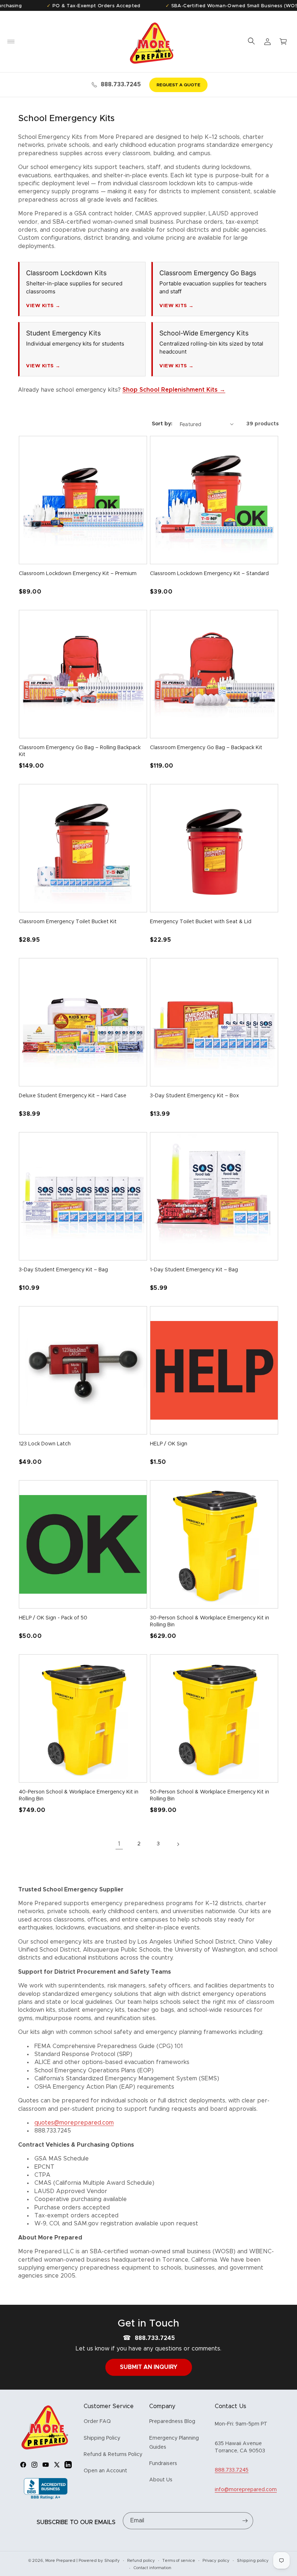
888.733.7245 (121, 84)
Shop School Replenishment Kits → (174, 390)
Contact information (152, 2568)
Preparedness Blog (172, 2422)
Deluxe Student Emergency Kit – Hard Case (73, 1096)
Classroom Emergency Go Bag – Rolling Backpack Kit (80, 751)
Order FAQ (97, 2422)
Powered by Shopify (99, 2561)
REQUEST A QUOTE (178, 85)
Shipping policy (253, 2561)
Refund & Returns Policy (113, 2455)
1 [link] (119, 1844)
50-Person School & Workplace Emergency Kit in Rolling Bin (210, 1796)
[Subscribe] (245, 2521)
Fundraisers (163, 2464)
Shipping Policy (102, 2438)
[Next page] (178, 1844)
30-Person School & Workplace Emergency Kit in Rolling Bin (210, 1622)
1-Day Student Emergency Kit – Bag (194, 1270)
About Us (161, 2480)
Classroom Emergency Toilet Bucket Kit (68, 922)
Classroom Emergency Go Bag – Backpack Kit (206, 748)
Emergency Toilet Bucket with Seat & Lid (201, 922)
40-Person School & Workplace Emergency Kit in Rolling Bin (79, 1796)
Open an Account (105, 2471)
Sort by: (162, 424)
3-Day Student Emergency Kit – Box (194, 1096)
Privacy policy (216, 2561)
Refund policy (141, 2561)
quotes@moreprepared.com (74, 2123)
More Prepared (60, 2561)
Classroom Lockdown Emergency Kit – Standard (209, 574)
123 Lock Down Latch (45, 1444)
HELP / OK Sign (169, 1444)
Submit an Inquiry (149, 2367)
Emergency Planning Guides (174, 2443)
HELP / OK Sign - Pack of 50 (53, 1618)
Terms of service (179, 2561)
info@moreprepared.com (246, 2490)
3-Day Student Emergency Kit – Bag (63, 1270)
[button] (11, 42)
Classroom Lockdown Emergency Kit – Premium (78, 574)
